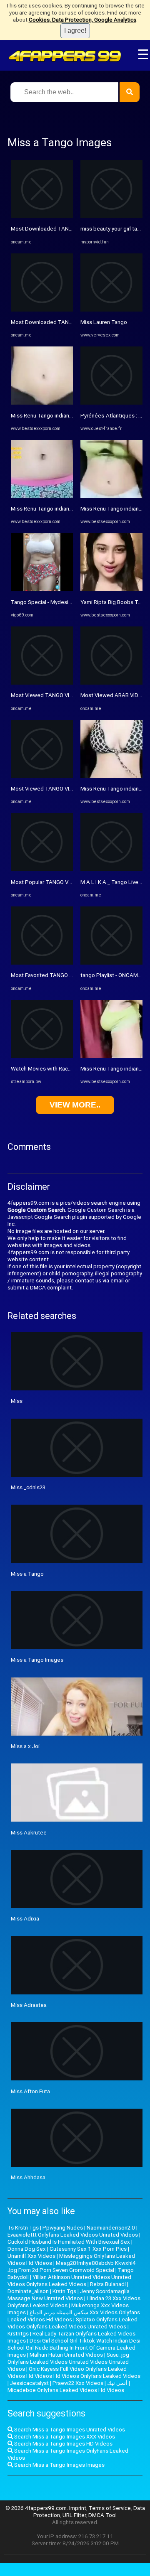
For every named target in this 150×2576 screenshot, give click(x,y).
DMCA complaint (51, 1288)
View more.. (75, 1105)
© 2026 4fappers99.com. (37, 2508)
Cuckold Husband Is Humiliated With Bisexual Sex (69, 2242)
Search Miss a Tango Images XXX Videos (64, 2437)
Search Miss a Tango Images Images (59, 2465)
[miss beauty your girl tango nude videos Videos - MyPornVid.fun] (111, 216)
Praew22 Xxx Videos (78, 2383)
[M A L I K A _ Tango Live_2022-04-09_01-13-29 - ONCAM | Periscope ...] (111, 869)
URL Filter (74, 2515)
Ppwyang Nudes (63, 2228)
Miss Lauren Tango (104, 322)
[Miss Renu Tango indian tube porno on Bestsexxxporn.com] (42, 403)
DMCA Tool (102, 2515)
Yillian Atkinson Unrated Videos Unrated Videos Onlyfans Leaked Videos (69, 2281)
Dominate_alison (28, 2291)
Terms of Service (110, 2508)
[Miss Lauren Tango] (111, 310)
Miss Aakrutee (29, 1833)
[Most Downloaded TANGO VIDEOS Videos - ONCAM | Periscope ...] (42, 216)
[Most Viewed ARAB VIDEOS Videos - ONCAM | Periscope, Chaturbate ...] (111, 683)
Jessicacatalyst (29, 2383)
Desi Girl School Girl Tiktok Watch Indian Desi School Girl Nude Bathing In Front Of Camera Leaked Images (74, 2348)
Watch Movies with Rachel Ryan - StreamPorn (66, 1069)
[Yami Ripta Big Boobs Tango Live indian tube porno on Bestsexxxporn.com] (111, 589)
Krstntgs (18, 2334)
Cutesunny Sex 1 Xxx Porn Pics (88, 2249)
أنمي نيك (117, 2383)
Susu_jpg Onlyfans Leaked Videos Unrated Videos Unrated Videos (68, 2362)
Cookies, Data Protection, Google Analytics (82, 20)
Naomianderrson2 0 (111, 2228)
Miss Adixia (25, 1919)
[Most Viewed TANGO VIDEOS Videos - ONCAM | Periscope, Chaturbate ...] (42, 683)
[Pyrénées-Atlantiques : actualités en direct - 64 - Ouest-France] (111, 403)
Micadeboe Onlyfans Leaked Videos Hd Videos (66, 2390)
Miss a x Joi (25, 1746)
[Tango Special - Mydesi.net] (42, 589)
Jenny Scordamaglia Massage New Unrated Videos (69, 2295)
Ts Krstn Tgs (23, 2228)
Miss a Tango (27, 1574)
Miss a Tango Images (37, 1660)
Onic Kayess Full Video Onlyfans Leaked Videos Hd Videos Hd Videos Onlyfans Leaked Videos (74, 2372)
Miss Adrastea (29, 2005)
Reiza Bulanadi (108, 2284)
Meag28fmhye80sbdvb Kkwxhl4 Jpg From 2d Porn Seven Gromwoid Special (72, 2267)
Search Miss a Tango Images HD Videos (63, 2444)
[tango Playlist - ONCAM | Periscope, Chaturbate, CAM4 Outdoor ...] (111, 963)
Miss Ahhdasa (28, 2177)
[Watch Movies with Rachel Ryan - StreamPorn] (42, 1056)
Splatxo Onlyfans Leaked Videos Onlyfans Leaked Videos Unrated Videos (72, 2323)
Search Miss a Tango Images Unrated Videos (69, 2430)
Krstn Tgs (64, 2291)
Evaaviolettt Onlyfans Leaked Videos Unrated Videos (73, 2235)
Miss (17, 1401)
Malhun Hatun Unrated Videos (66, 2355)
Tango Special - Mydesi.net (44, 602)
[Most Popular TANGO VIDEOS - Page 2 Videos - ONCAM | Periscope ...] (42, 869)
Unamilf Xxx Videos (31, 2256)
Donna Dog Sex (27, 2249)
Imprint (78, 2508)
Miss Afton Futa (30, 2091)
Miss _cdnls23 (28, 1487)
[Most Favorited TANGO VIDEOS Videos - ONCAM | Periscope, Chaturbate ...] (42, 963)
